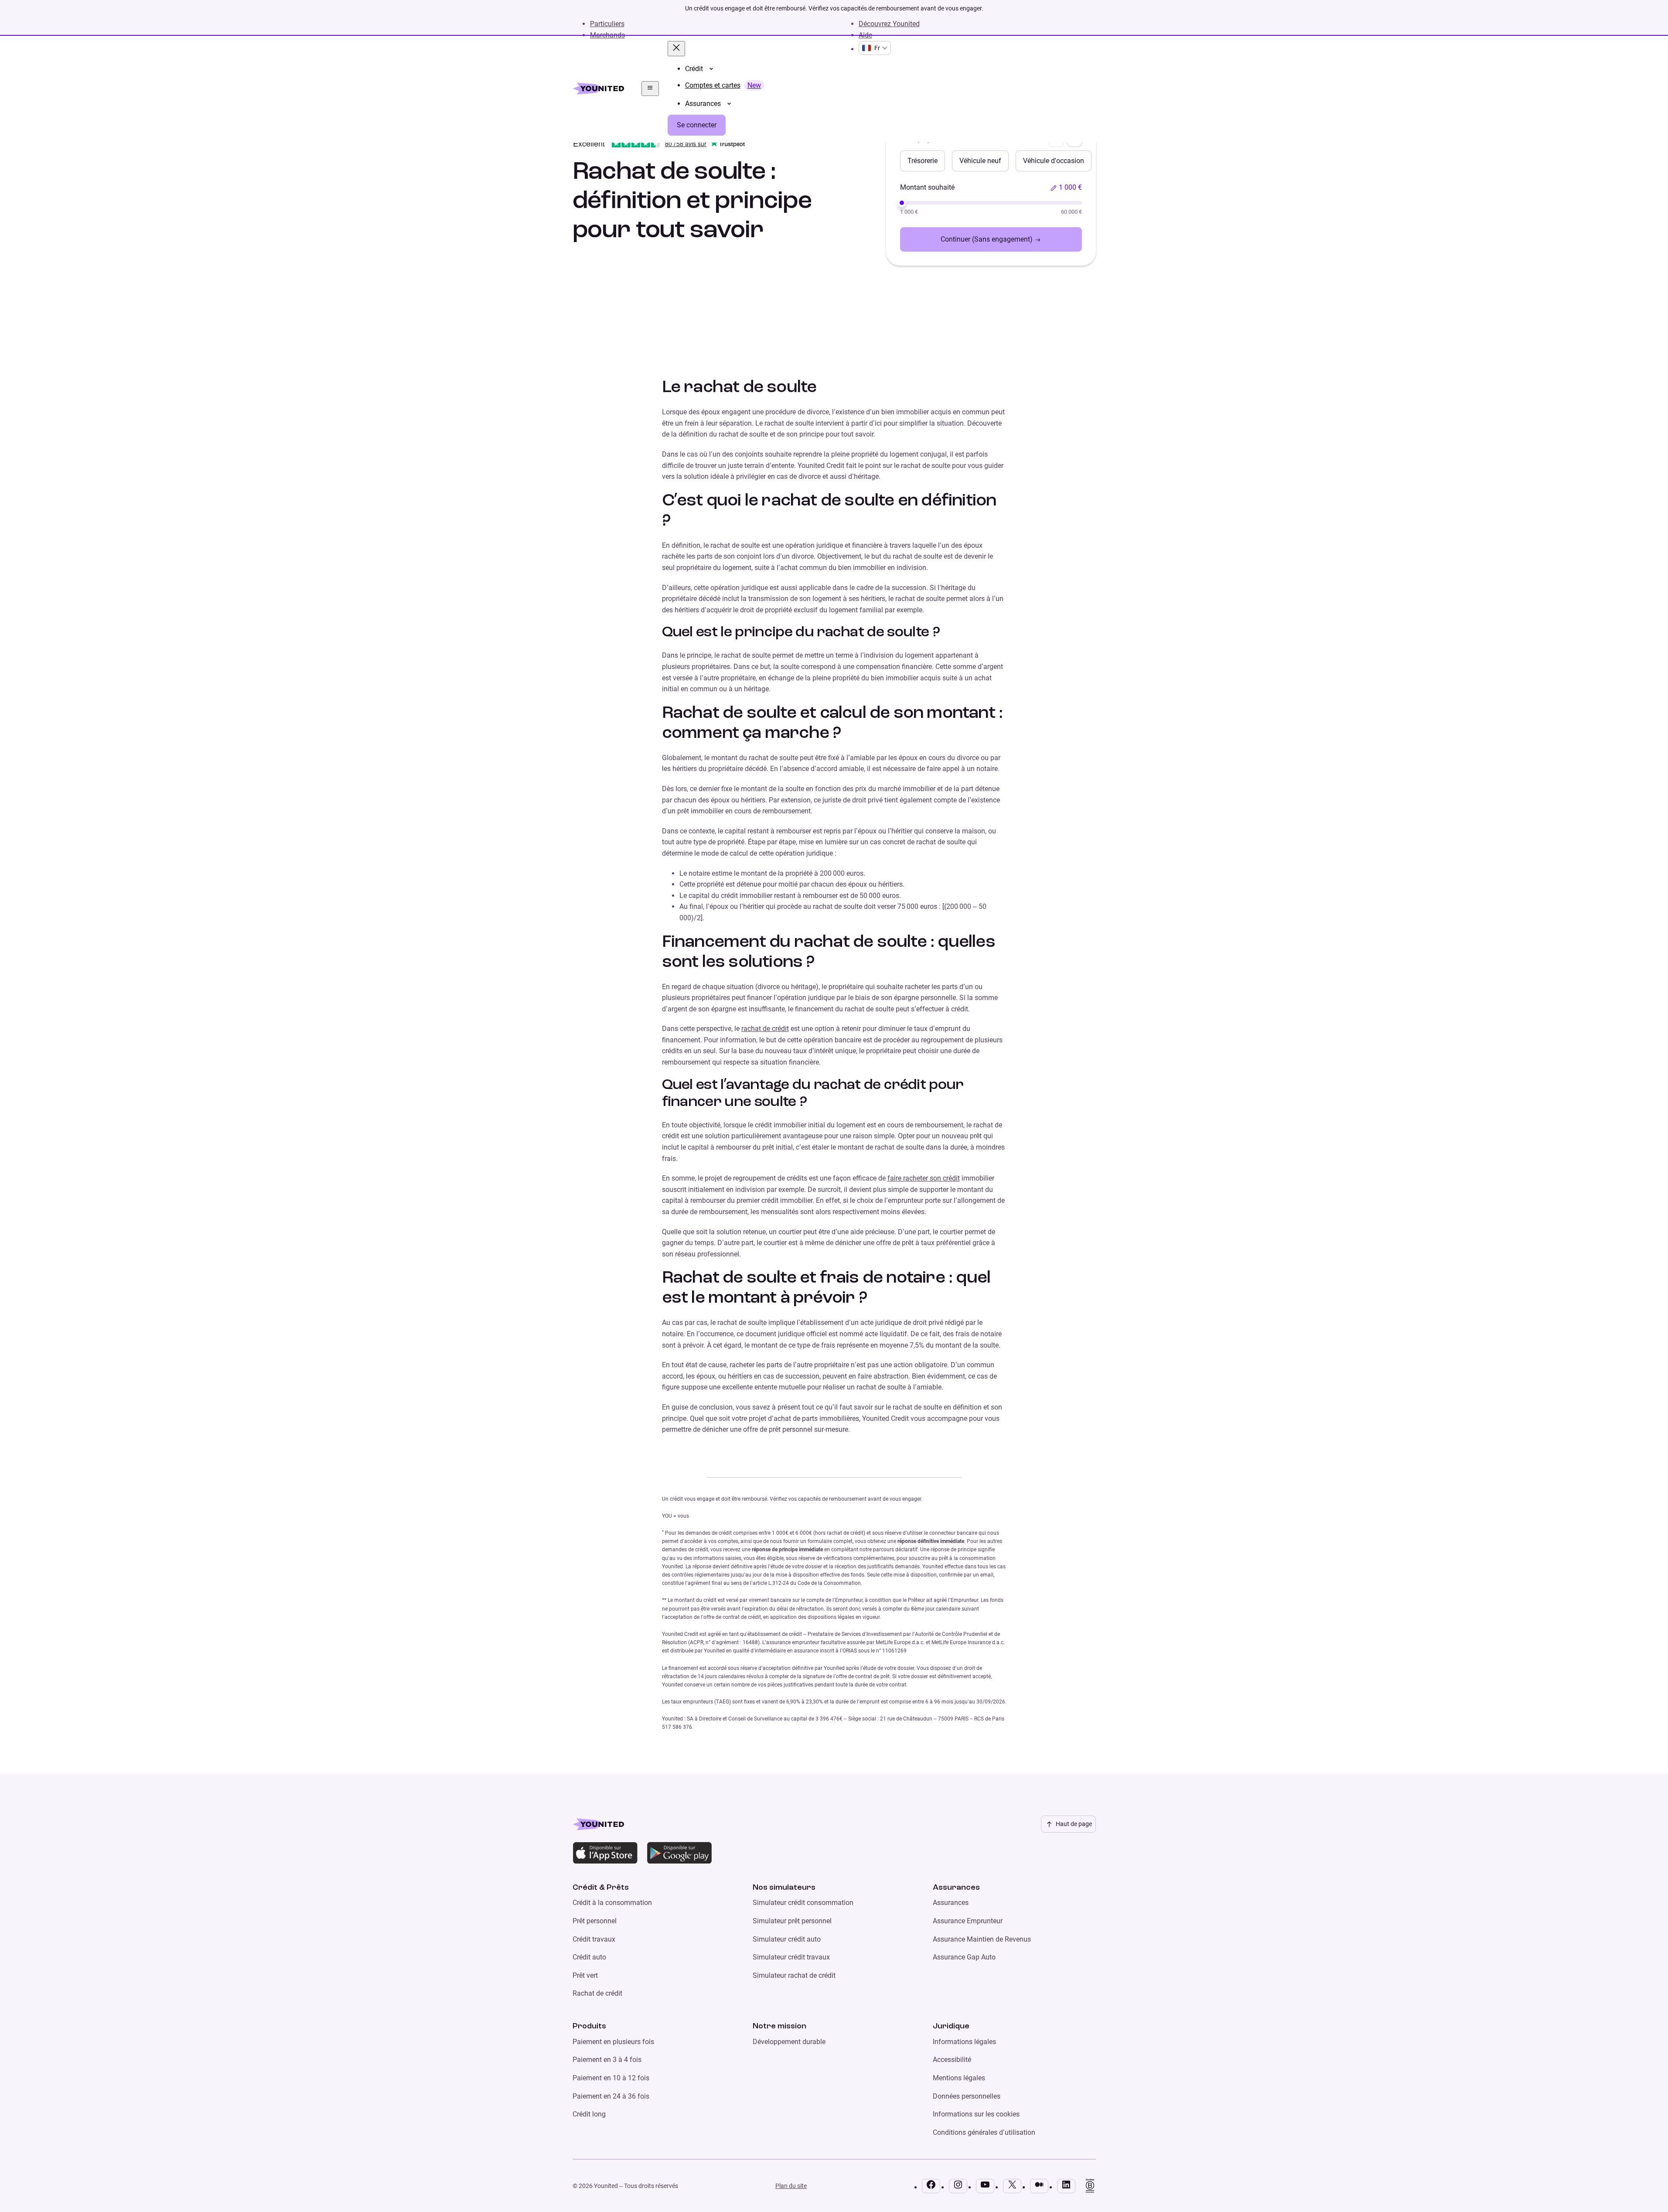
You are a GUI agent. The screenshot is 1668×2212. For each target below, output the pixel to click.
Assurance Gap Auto (964, 1957)
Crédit (694, 69)
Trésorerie (923, 161)
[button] (1066, 188)
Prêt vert (585, 1975)
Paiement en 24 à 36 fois (611, 2096)
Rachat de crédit (597, 1993)
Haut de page (1074, 1824)
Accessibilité (952, 2060)
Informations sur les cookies (976, 2114)
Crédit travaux (594, 1939)
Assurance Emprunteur (968, 1921)
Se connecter (697, 125)
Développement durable (789, 2042)
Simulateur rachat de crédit (794, 1975)
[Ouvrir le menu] (650, 89)
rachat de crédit (765, 1029)
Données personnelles (967, 2096)
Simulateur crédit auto (787, 1939)
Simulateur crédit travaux (791, 1957)
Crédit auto (589, 1957)
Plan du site (791, 2186)
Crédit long (589, 2114)
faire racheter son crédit (924, 1178)
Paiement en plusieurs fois (613, 2042)
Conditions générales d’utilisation (984, 2132)
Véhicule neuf (980, 161)
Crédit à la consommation (612, 1903)
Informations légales (964, 2042)
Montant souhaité (927, 187)
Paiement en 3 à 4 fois (607, 2060)
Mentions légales (959, 2078)
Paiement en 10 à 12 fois (611, 2078)
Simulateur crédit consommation (803, 1903)
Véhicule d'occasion (1054, 161)
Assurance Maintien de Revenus (982, 1939)
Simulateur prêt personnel (792, 1921)
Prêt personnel (595, 1921)
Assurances (703, 104)
